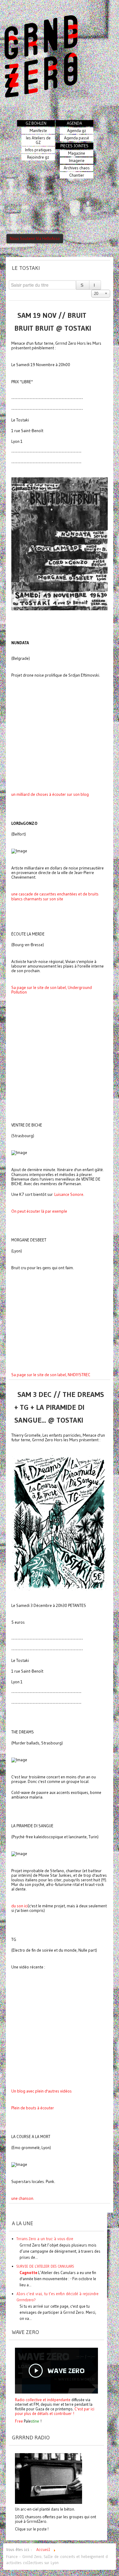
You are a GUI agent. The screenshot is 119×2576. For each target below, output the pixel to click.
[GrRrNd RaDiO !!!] (49, 2478)
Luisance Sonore (69, 1194)
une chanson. (23, 2198)
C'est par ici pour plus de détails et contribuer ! (55, 2411)
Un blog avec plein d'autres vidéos (41, 2091)
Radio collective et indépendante (43, 2400)
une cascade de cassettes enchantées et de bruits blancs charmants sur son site (55, 896)
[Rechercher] (83, 285)
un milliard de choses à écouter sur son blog (50, 794)
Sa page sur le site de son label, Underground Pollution (52, 990)
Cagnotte (28, 2273)
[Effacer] (95, 285)
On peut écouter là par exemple (39, 1211)
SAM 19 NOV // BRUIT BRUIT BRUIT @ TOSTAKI (53, 322)
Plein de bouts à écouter (33, 2108)
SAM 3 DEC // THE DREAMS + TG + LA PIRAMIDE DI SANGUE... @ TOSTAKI (59, 1407)
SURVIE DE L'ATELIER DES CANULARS (45, 2266)
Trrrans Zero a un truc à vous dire (45, 2239)
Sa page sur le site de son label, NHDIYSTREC (51, 1375)
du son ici (20, 1906)
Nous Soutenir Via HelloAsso (35, 239)
